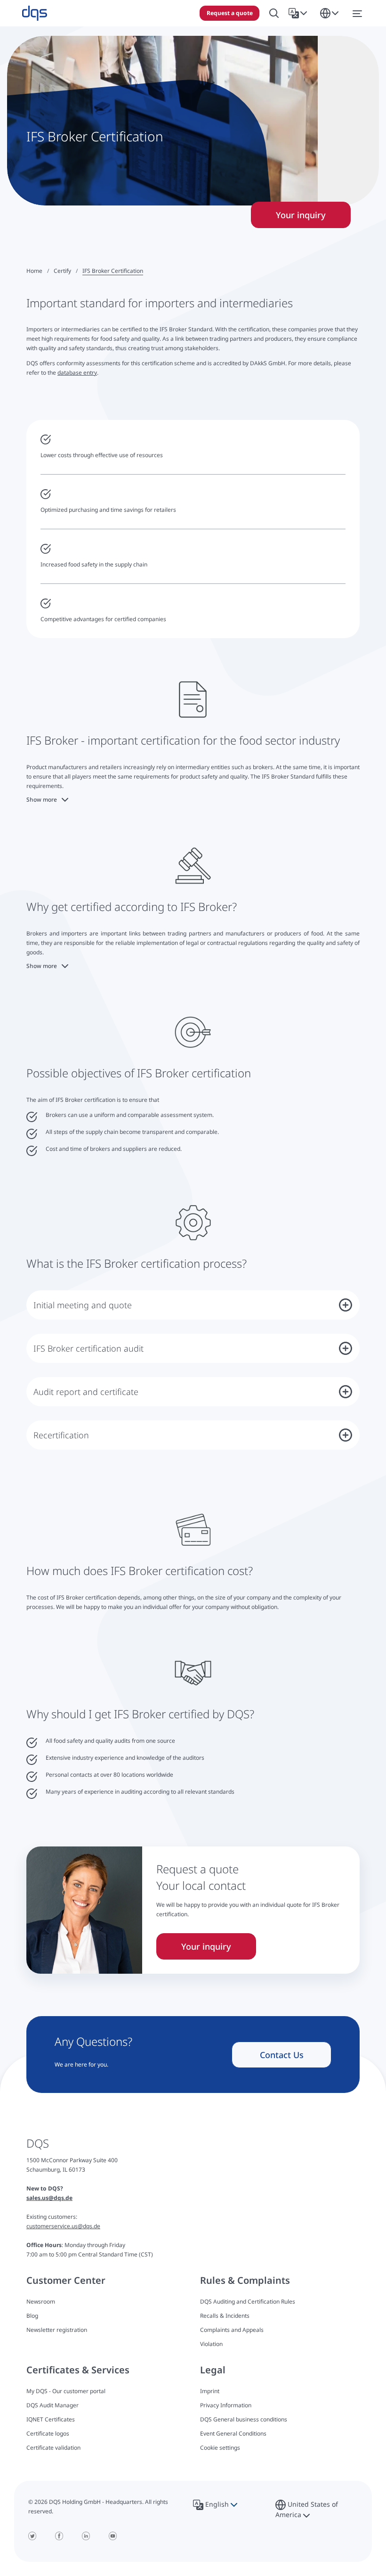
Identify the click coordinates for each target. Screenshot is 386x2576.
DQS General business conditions (244, 2419)
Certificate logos (48, 2433)
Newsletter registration (57, 2330)
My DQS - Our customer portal (66, 2391)
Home (34, 271)
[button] (300, 13)
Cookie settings (220, 2448)
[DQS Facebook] (59, 2536)
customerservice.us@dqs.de (63, 2226)
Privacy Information (226, 2405)
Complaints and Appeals (232, 2330)
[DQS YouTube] (113, 2536)
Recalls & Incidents (225, 2316)
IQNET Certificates (51, 2419)
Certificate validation (53, 2448)
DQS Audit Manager (52, 2405)
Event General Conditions (233, 2433)
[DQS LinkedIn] (86, 2536)
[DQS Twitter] (32, 2536)
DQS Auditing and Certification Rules (248, 2301)
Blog (32, 2316)
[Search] (274, 13)
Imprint (210, 2391)
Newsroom (41, 2301)
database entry (77, 373)
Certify (62, 271)
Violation (211, 2344)
